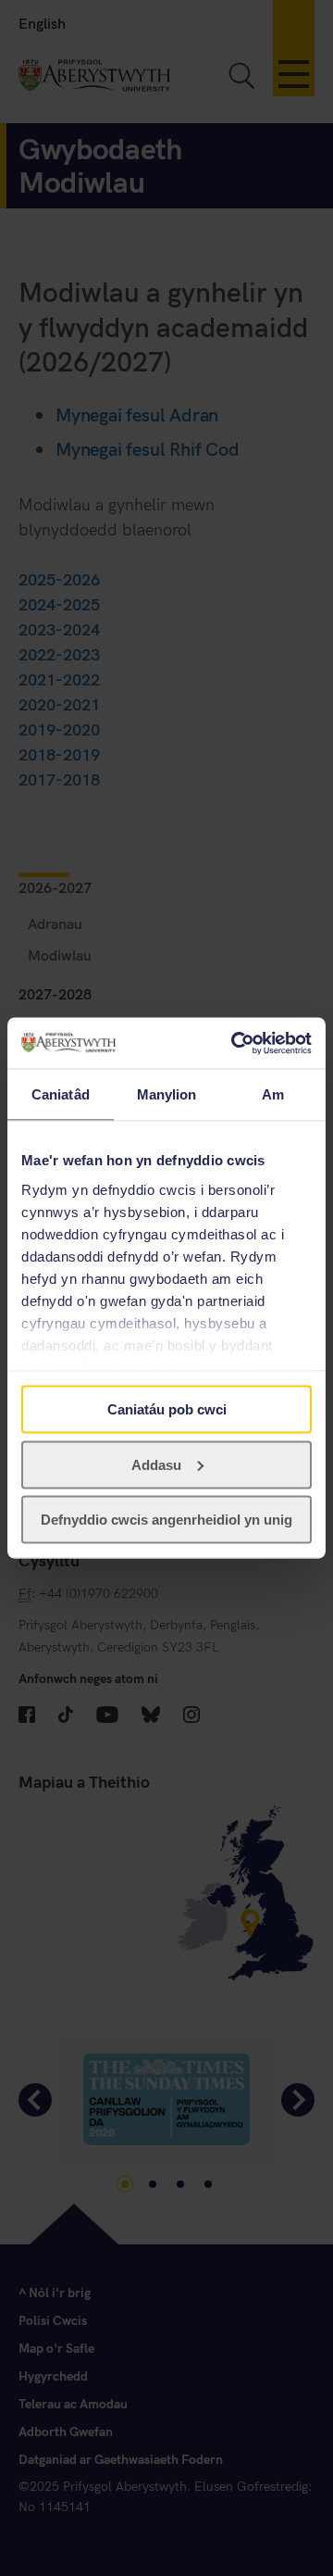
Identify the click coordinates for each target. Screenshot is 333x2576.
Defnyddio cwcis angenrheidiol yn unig (166, 1520)
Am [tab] (273, 1094)
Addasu (156, 1464)
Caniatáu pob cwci (167, 1409)
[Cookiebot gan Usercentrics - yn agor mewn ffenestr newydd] (235, 1043)
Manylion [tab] (167, 1094)
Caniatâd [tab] (61, 1094)
